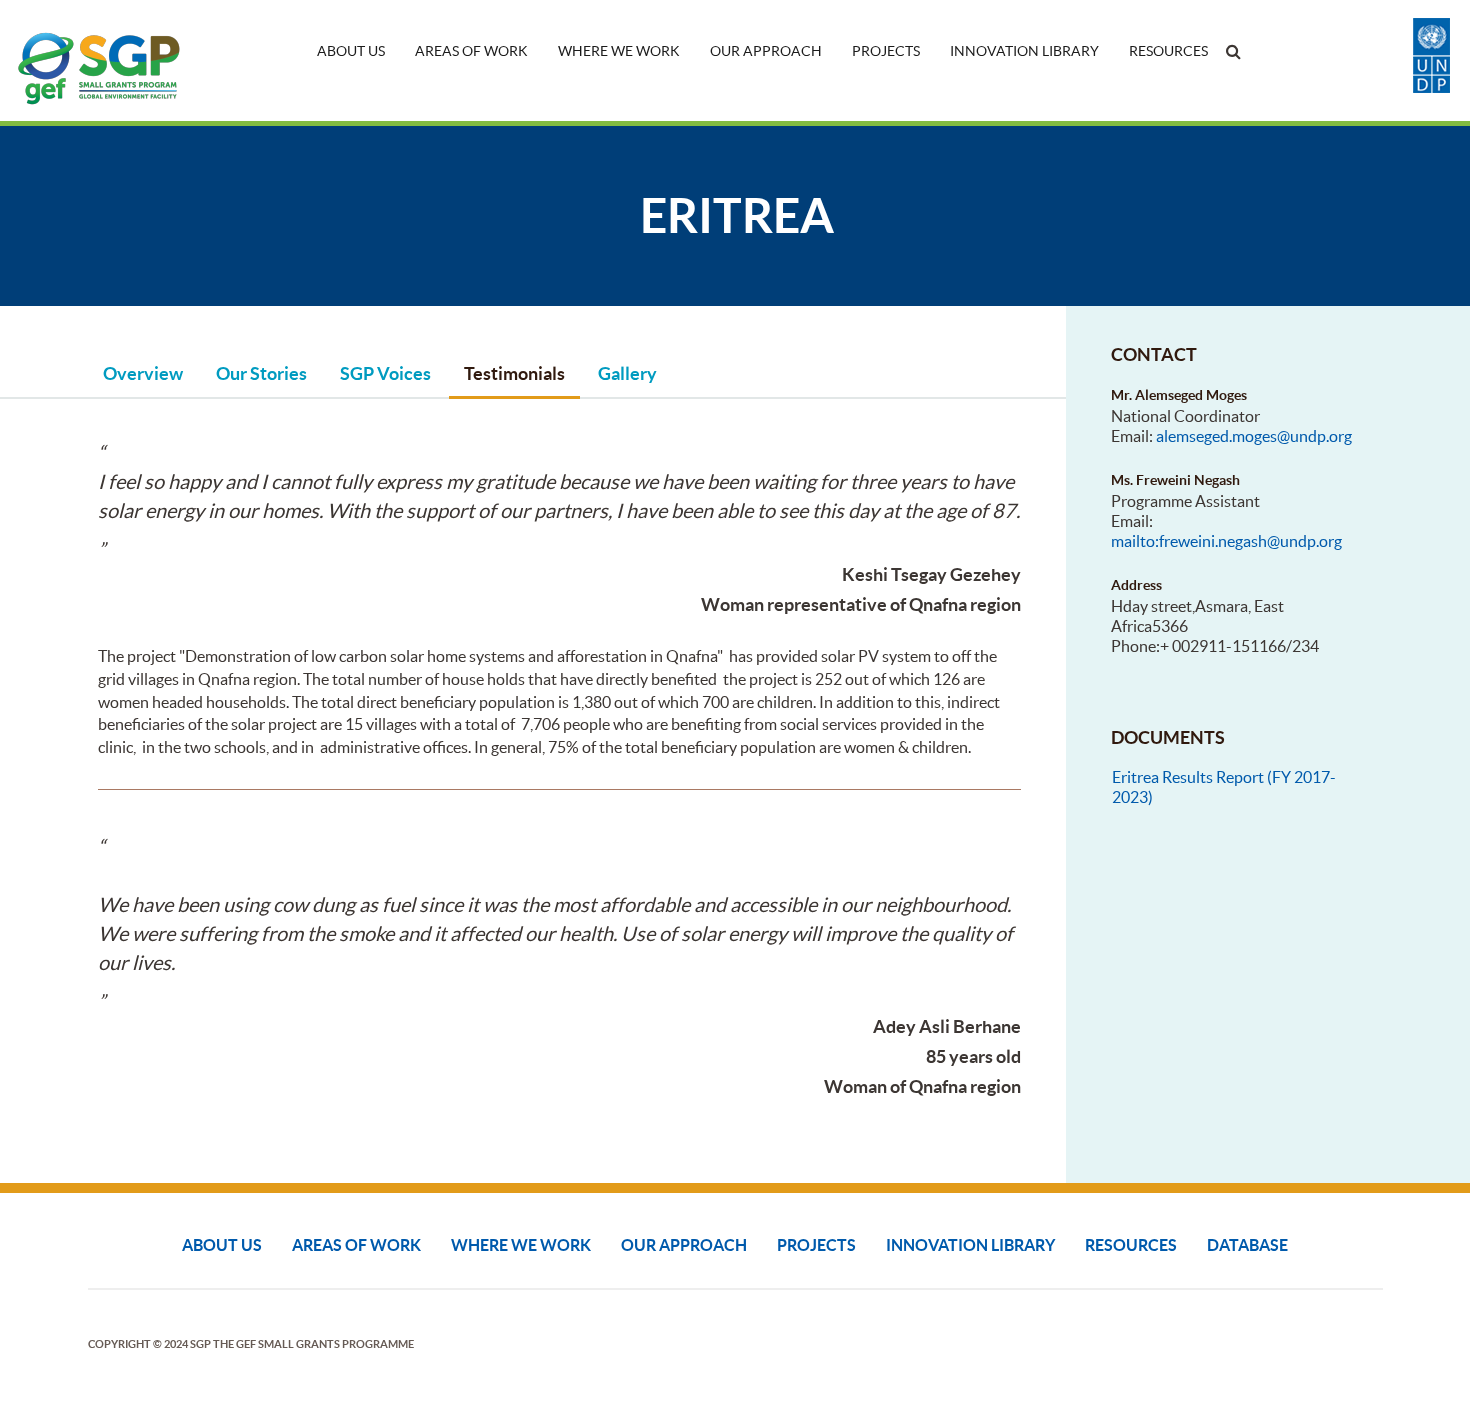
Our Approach (766, 51)
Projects (886, 51)
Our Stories (261, 373)
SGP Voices (385, 373)
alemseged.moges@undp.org (1254, 436)
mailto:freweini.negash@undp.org (1226, 541)
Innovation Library (1024, 51)
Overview (143, 373)
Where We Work (619, 51)
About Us (351, 51)
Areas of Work (471, 51)
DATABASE (1247, 1245)
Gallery (627, 373)
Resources (1168, 51)
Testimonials (514, 373)
